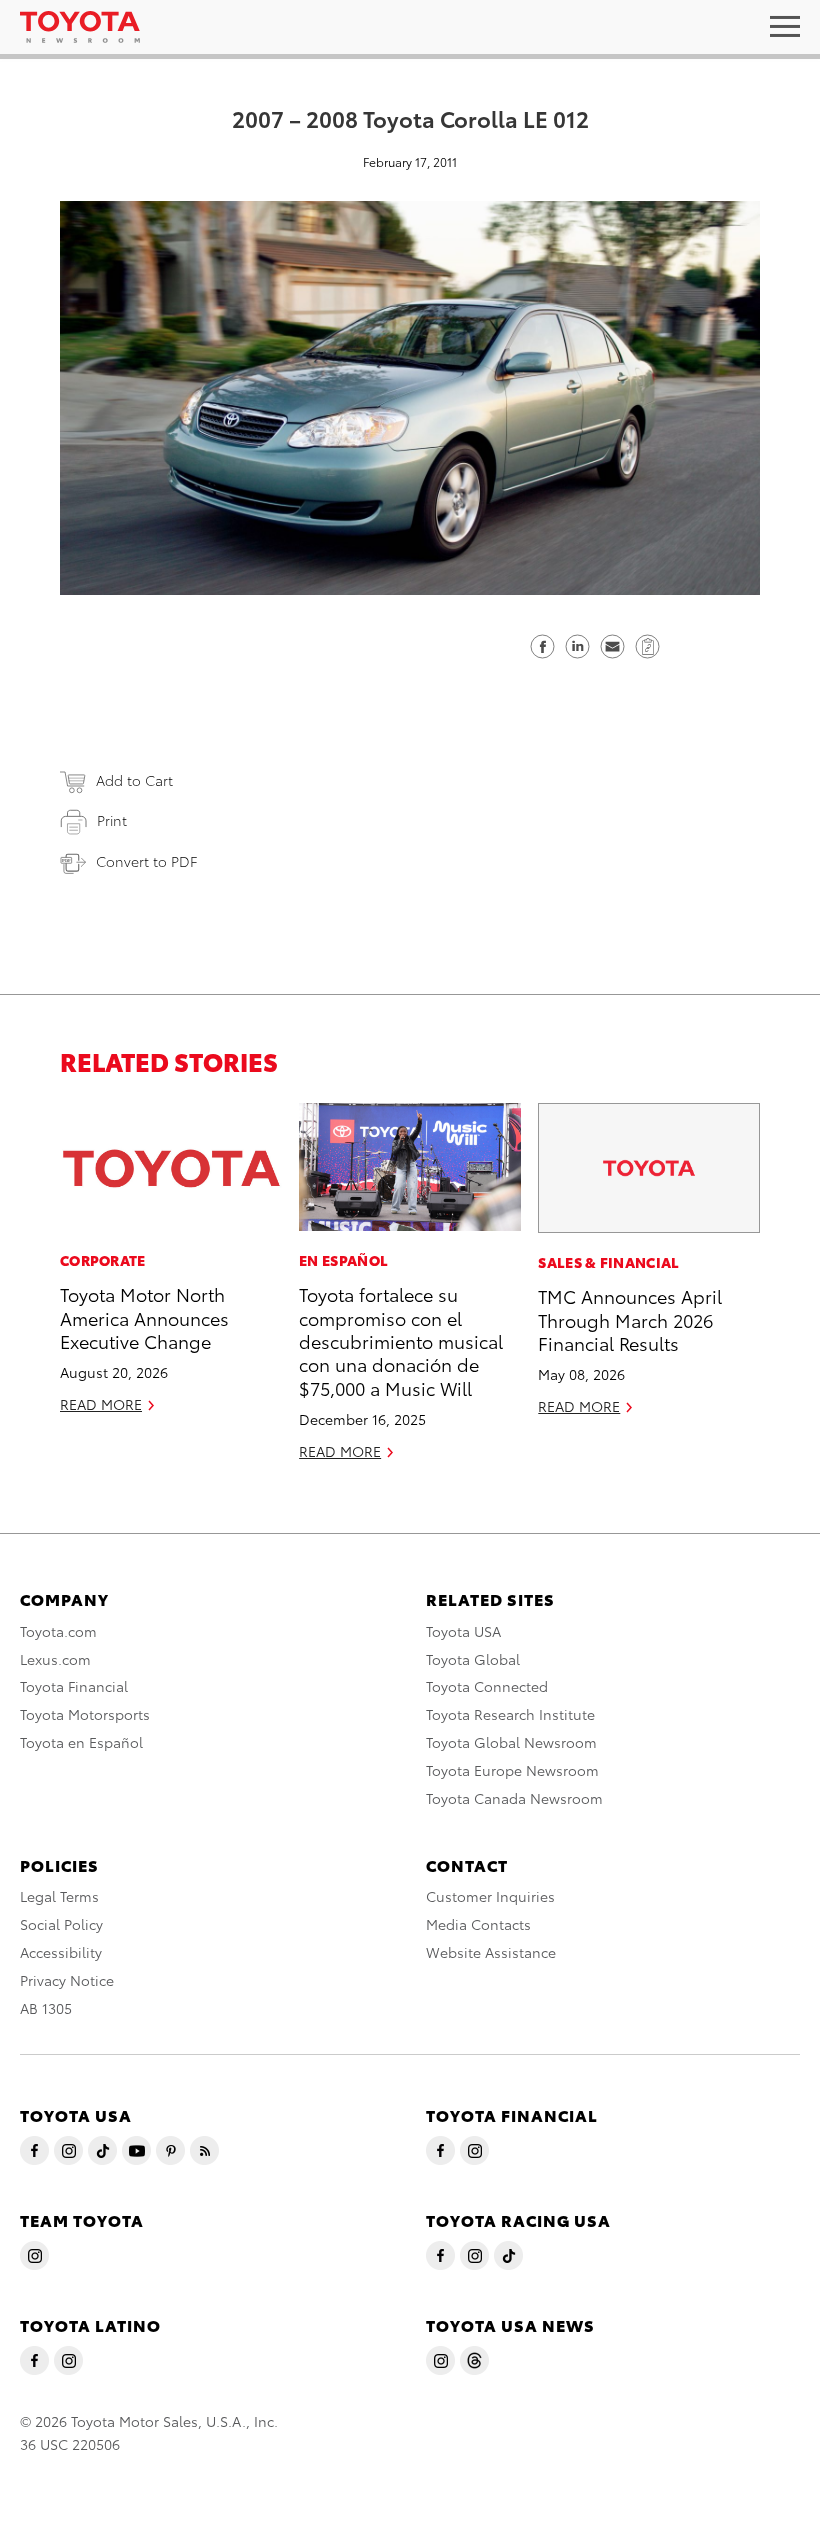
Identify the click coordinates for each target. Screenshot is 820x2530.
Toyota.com (58, 1631)
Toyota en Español (81, 1742)
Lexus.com (55, 1659)
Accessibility (61, 1952)
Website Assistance (491, 1952)
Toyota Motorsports (85, 1714)
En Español (343, 1260)
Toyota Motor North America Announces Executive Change (144, 1317)
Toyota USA (463, 1631)
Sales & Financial (608, 1262)
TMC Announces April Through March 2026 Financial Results (630, 1319)
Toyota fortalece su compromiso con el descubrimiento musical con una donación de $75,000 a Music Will (401, 1340)
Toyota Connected (487, 1686)
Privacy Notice (67, 1980)
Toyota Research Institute (510, 1714)
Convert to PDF (146, 861)
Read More (101, 1404)
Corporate (103, 1260)
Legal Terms (59, 1896)
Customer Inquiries (490, 1896)
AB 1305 (46, 2008)
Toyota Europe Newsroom (512, 1770)
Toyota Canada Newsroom (514, 1798)
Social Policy (61, 1924)
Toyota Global (473, 1659)
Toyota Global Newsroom (511, 1742)
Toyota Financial (74, 1686)
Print (112, 820)
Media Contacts (478, 1924)
